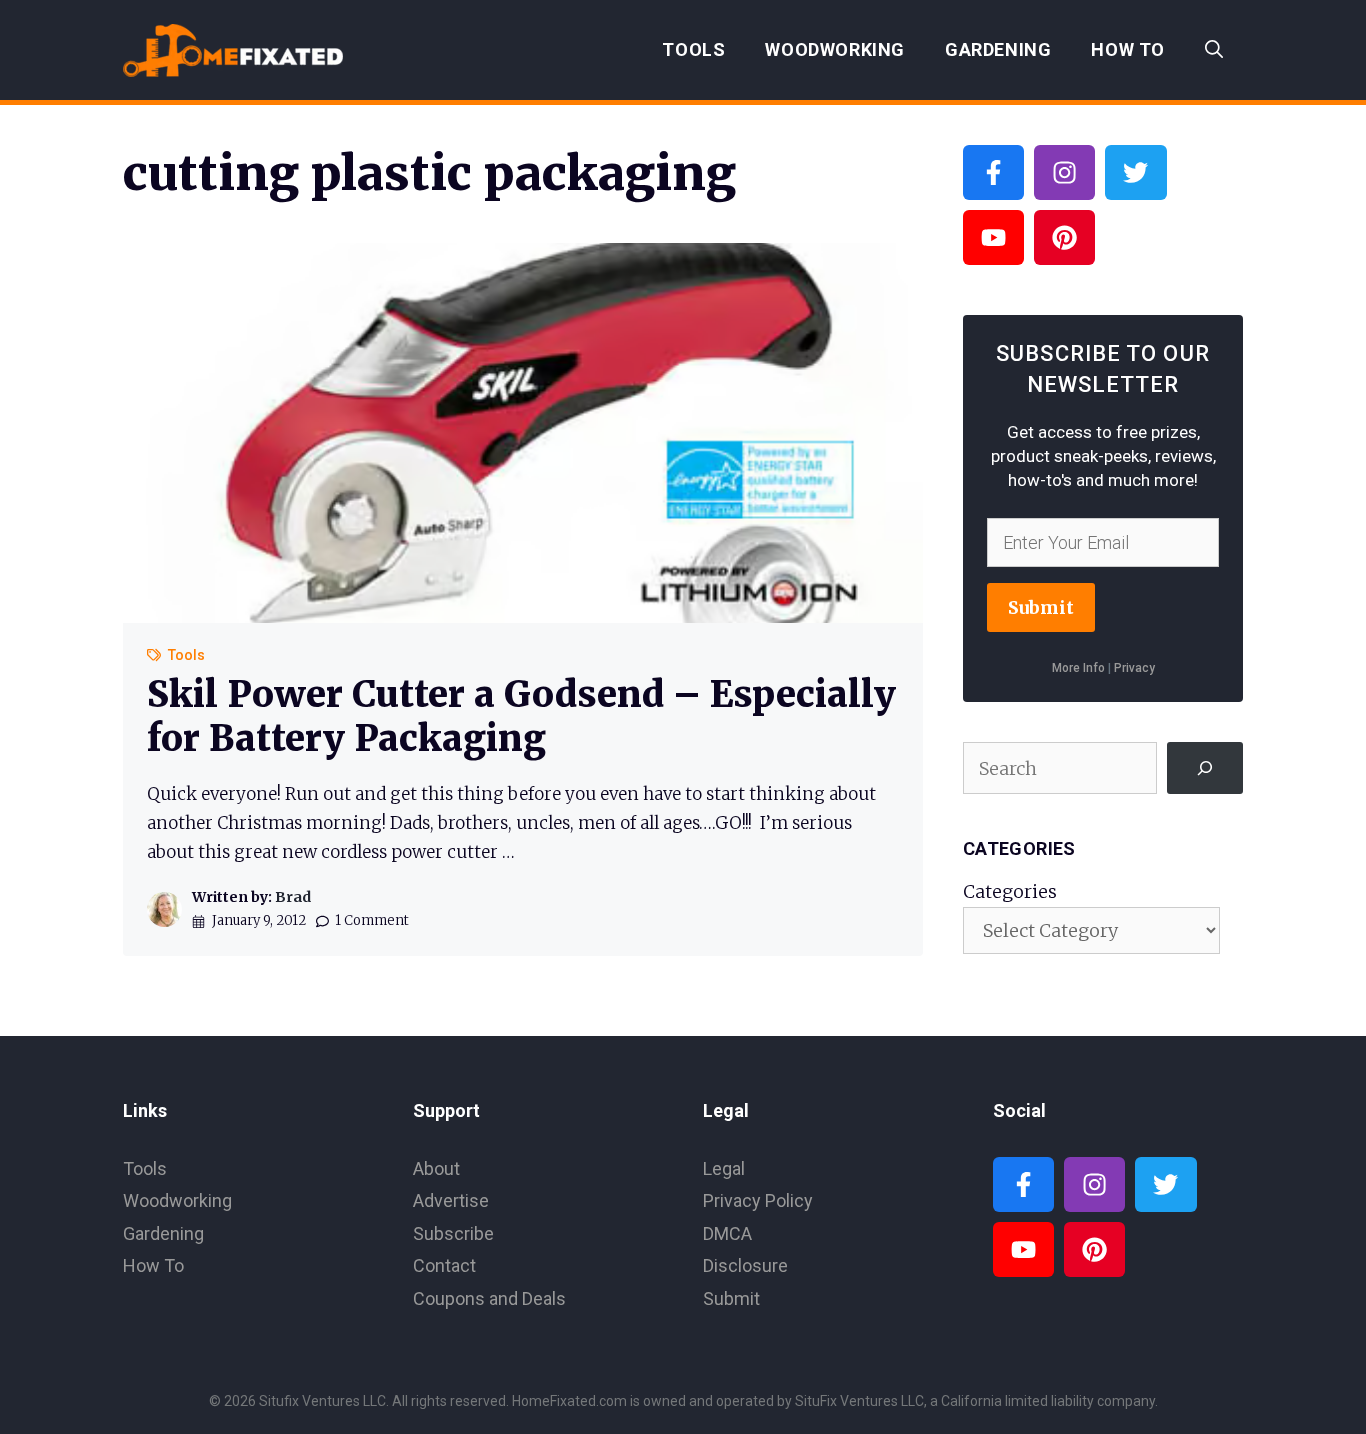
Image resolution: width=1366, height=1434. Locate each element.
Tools (693, 49)
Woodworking (835, 49)
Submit (1041, 607)
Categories (1010, 891)
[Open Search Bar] (1214, 50)
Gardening (998, 49)
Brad (293, 897)
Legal (724, 1168)
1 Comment (372, 920)
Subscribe (453, 1233)
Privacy (1134, 668)
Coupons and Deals (489, 1298)
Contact (444, 1265)
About (436, 1168)
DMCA (727, 1233)
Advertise (451, 1200)
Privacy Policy (758, 1200)
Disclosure (745, 1265)
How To (1128, 49)
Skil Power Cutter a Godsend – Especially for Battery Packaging (521, 716)
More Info (1078, 668)
